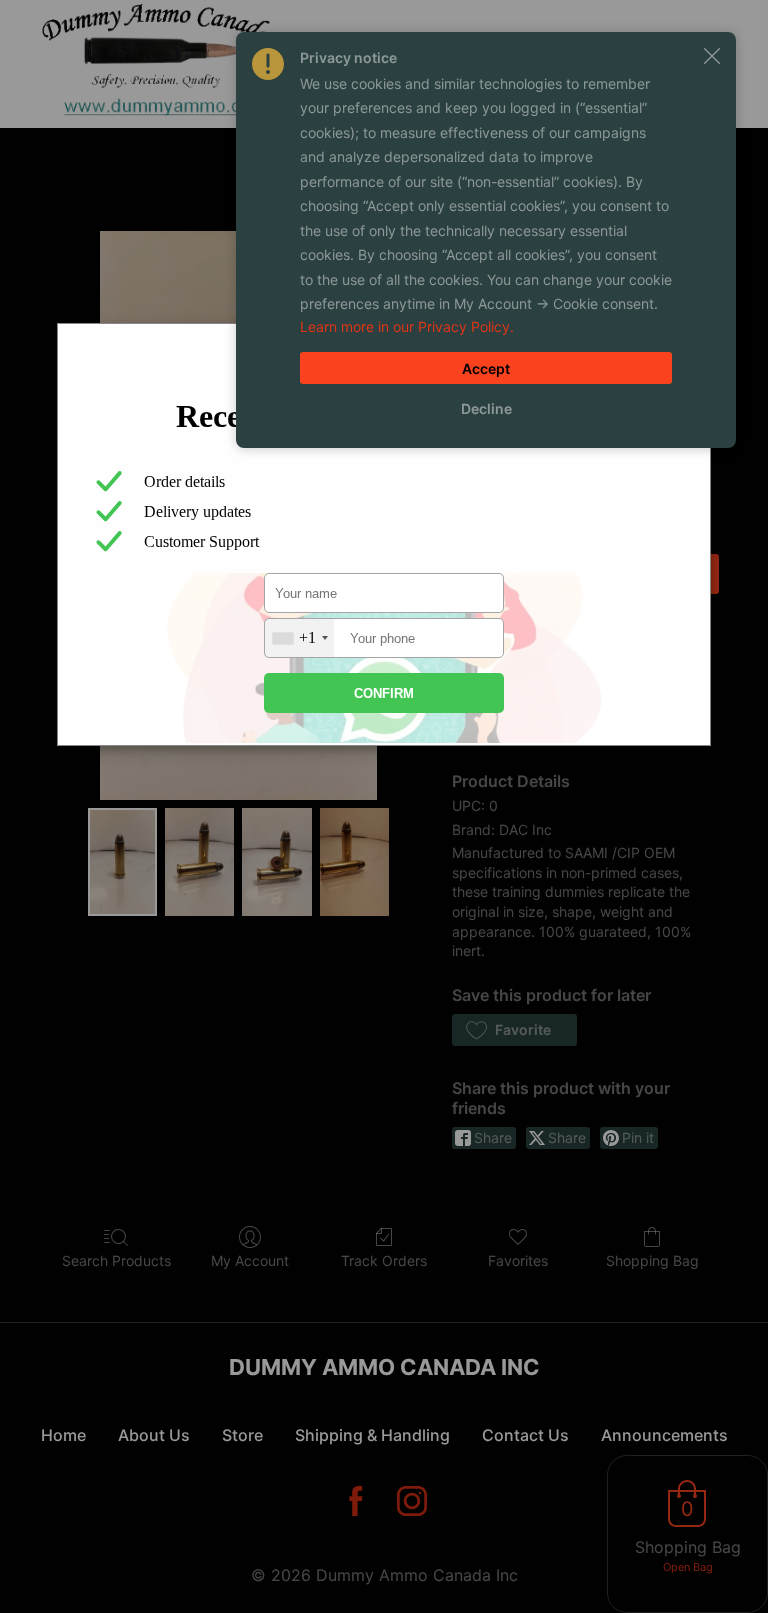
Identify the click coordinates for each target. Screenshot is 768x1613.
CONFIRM (384, 693)
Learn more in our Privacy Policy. (407, 326)
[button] (712, 56)
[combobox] (299, 638)
